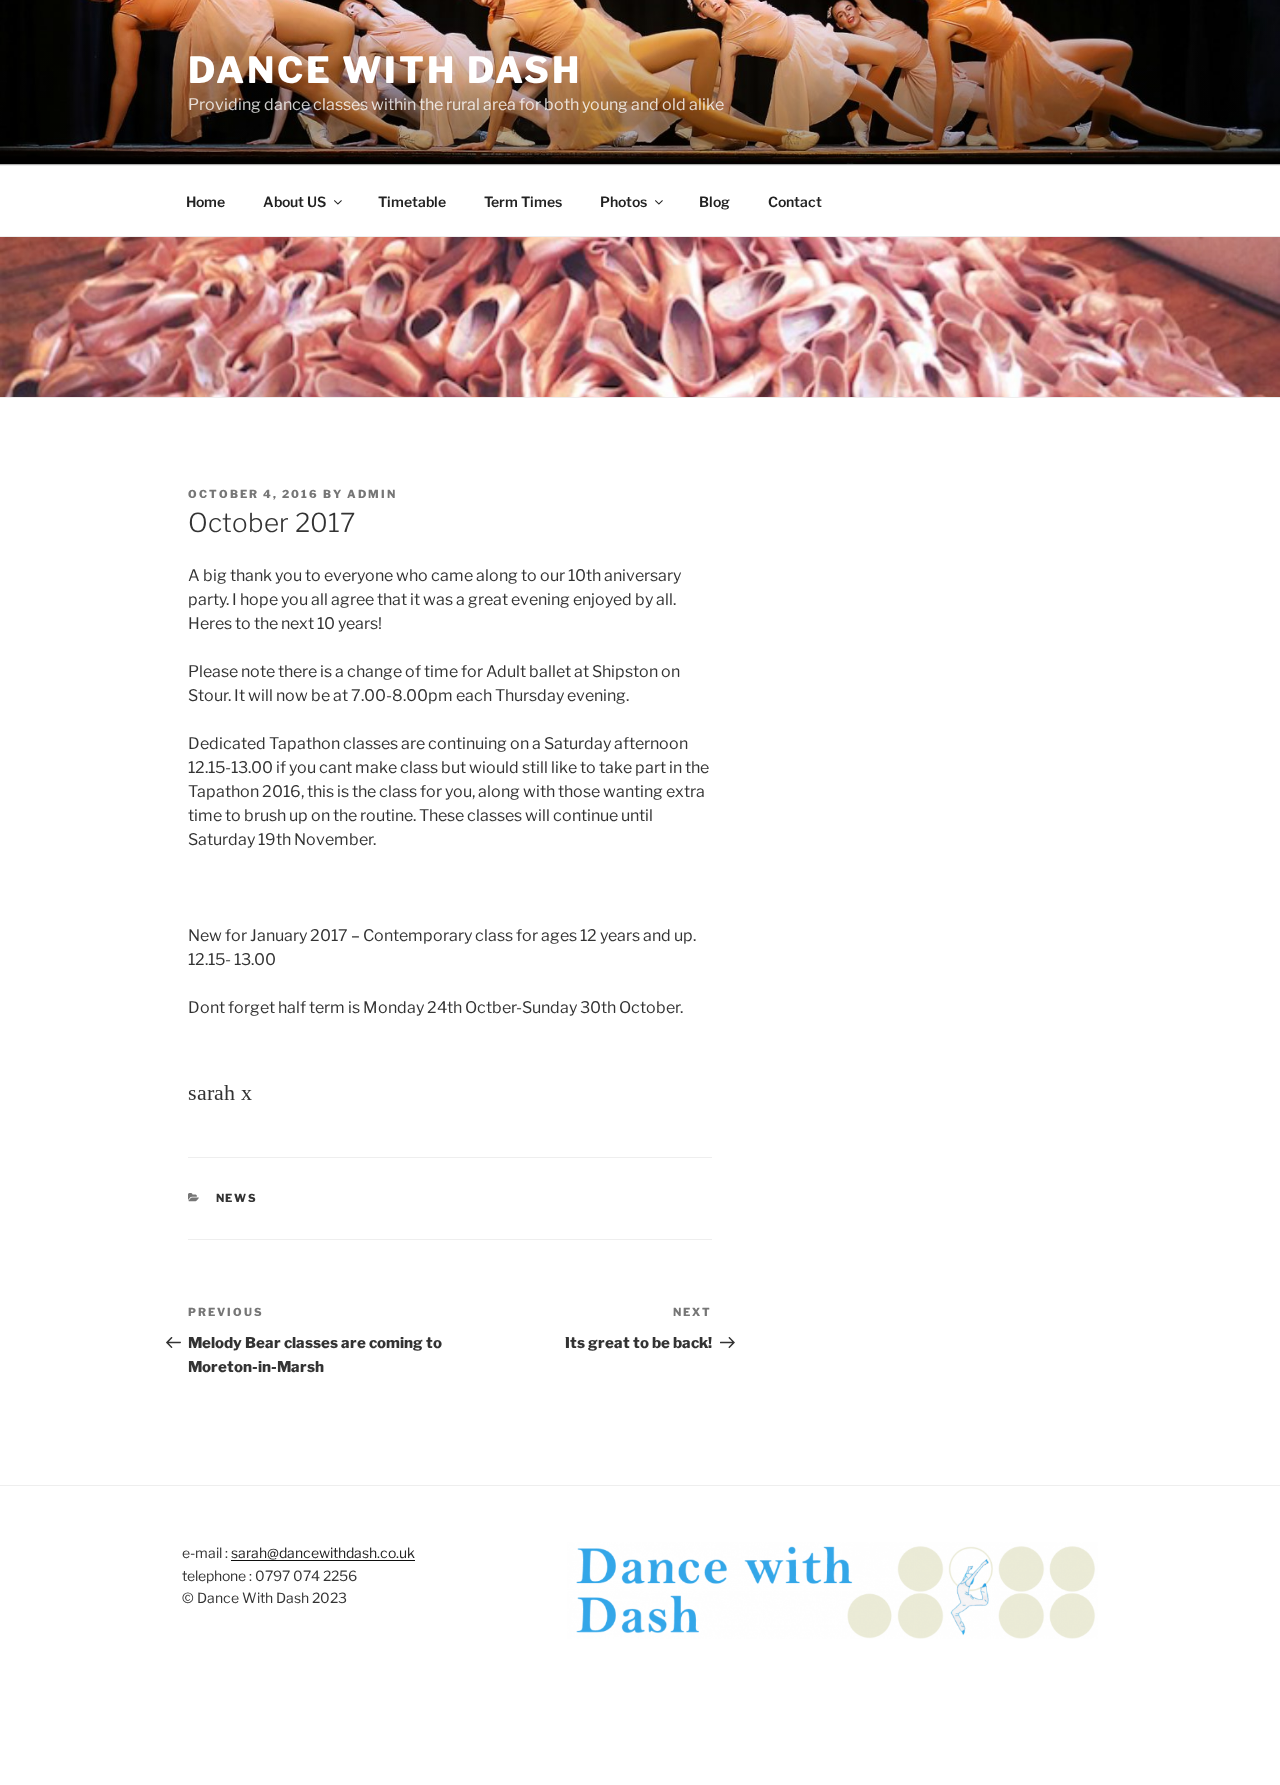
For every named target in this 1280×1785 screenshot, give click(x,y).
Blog (714, 201)
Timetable (412, 201)
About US (294, 201)
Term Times (523, 201)
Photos (623, 201)
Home (205, 201)
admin (372, 494)
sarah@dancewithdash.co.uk (323, 1552)
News (237, 1198)
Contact (795, 201)
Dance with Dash (385, 70)
